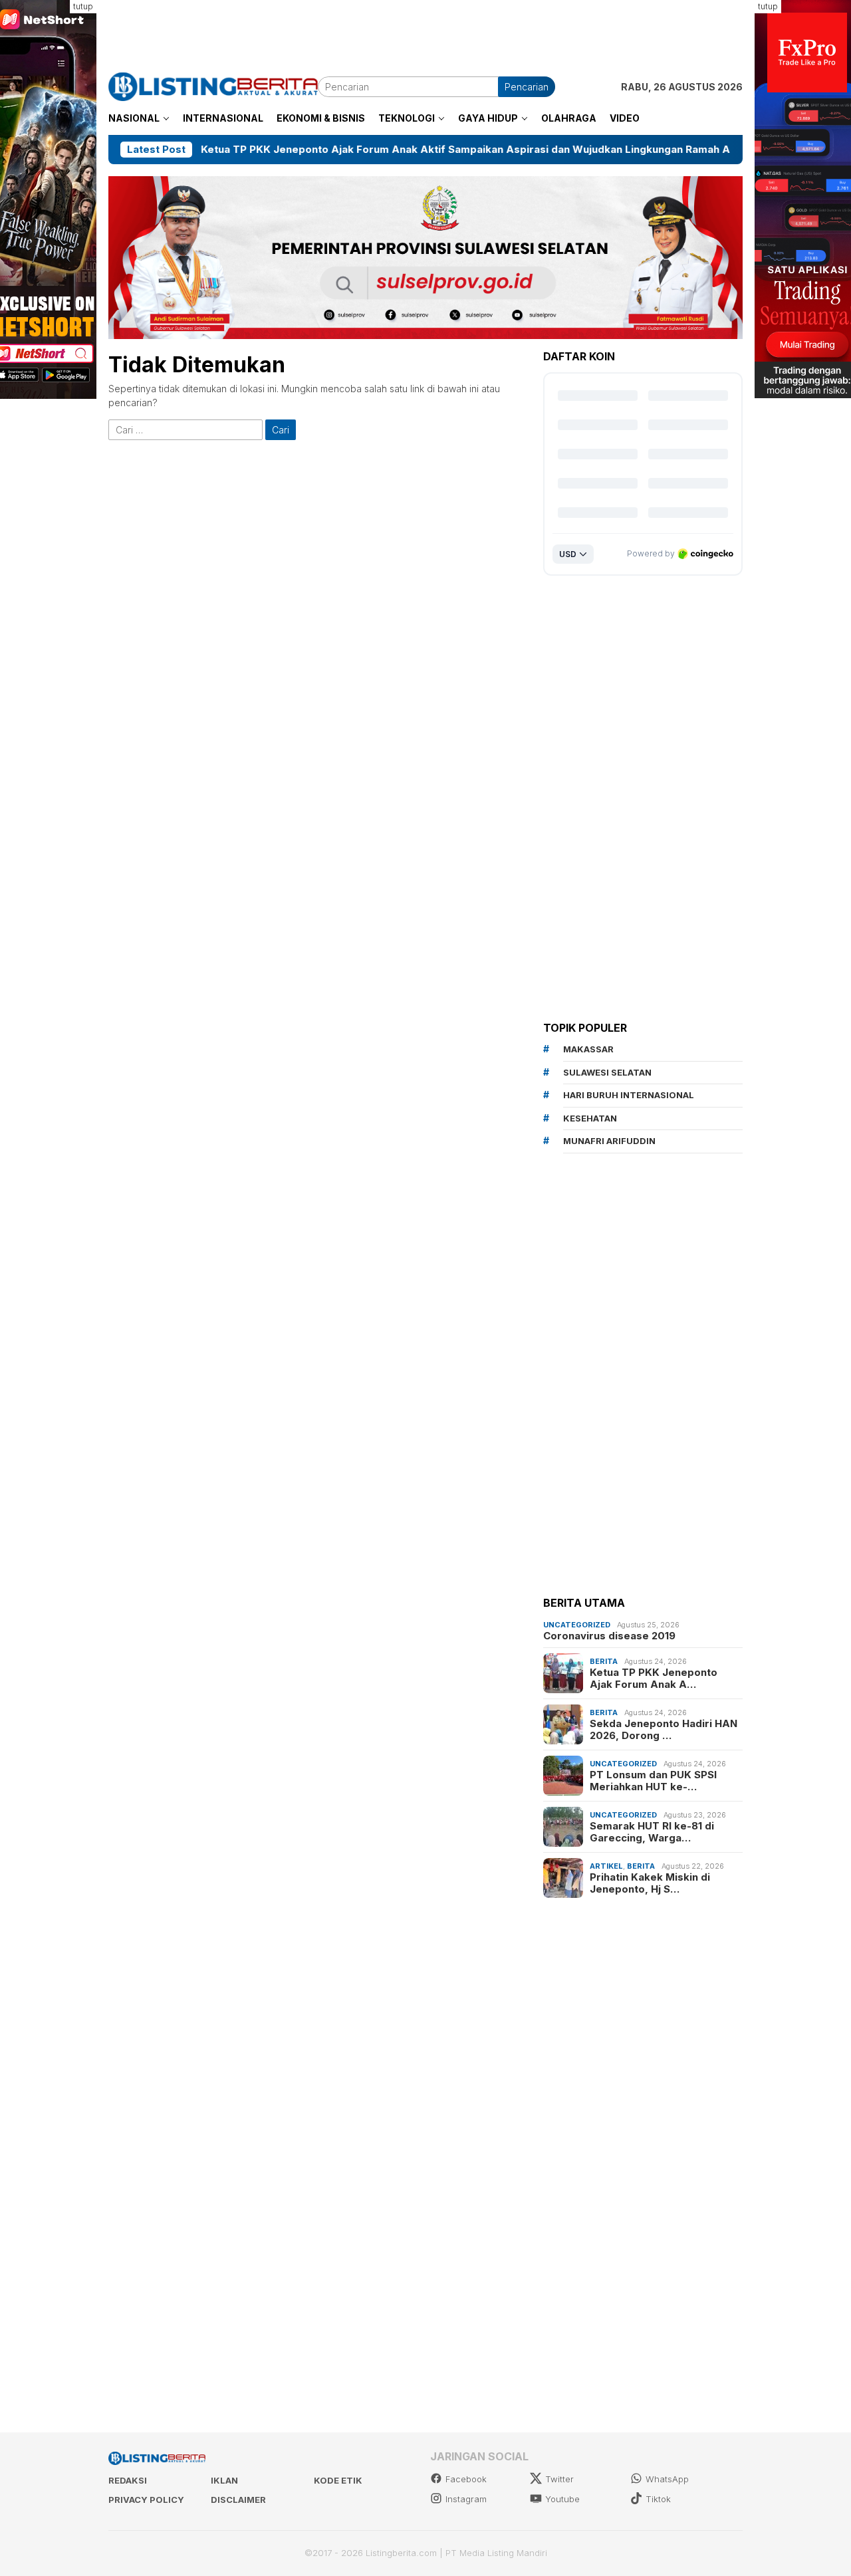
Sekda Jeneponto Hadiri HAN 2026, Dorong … (664, 1730)
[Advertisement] (425, 30)
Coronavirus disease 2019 (609, 1636)
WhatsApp (667, 2479)
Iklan (224, 2480)
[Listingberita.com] (213, 85)
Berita (604, 1661)
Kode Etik (338, 2480)
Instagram (466, 2499)
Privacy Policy (146, 2500)
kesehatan (590, 1118)
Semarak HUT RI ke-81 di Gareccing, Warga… (652, 1832)
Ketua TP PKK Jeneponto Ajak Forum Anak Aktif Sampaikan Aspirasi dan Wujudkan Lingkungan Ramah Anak (388, 150)
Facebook (466, 2479)
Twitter (559, 2479)
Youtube (562, 2499)
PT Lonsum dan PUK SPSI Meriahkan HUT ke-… (653, 1781)
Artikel (606, 1866)
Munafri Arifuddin (609, 1141)
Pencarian (527, 87)
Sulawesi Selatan (607, 1072)
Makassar (588, 1049)
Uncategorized (577, 1625)
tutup (83, 6)
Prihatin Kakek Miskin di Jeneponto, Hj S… (650, 1883)
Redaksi (128, 2480)
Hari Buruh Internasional (629, 1095)
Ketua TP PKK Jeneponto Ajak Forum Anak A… (654, 1679)
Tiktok (658, 2499)
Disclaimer (238, 2500)
